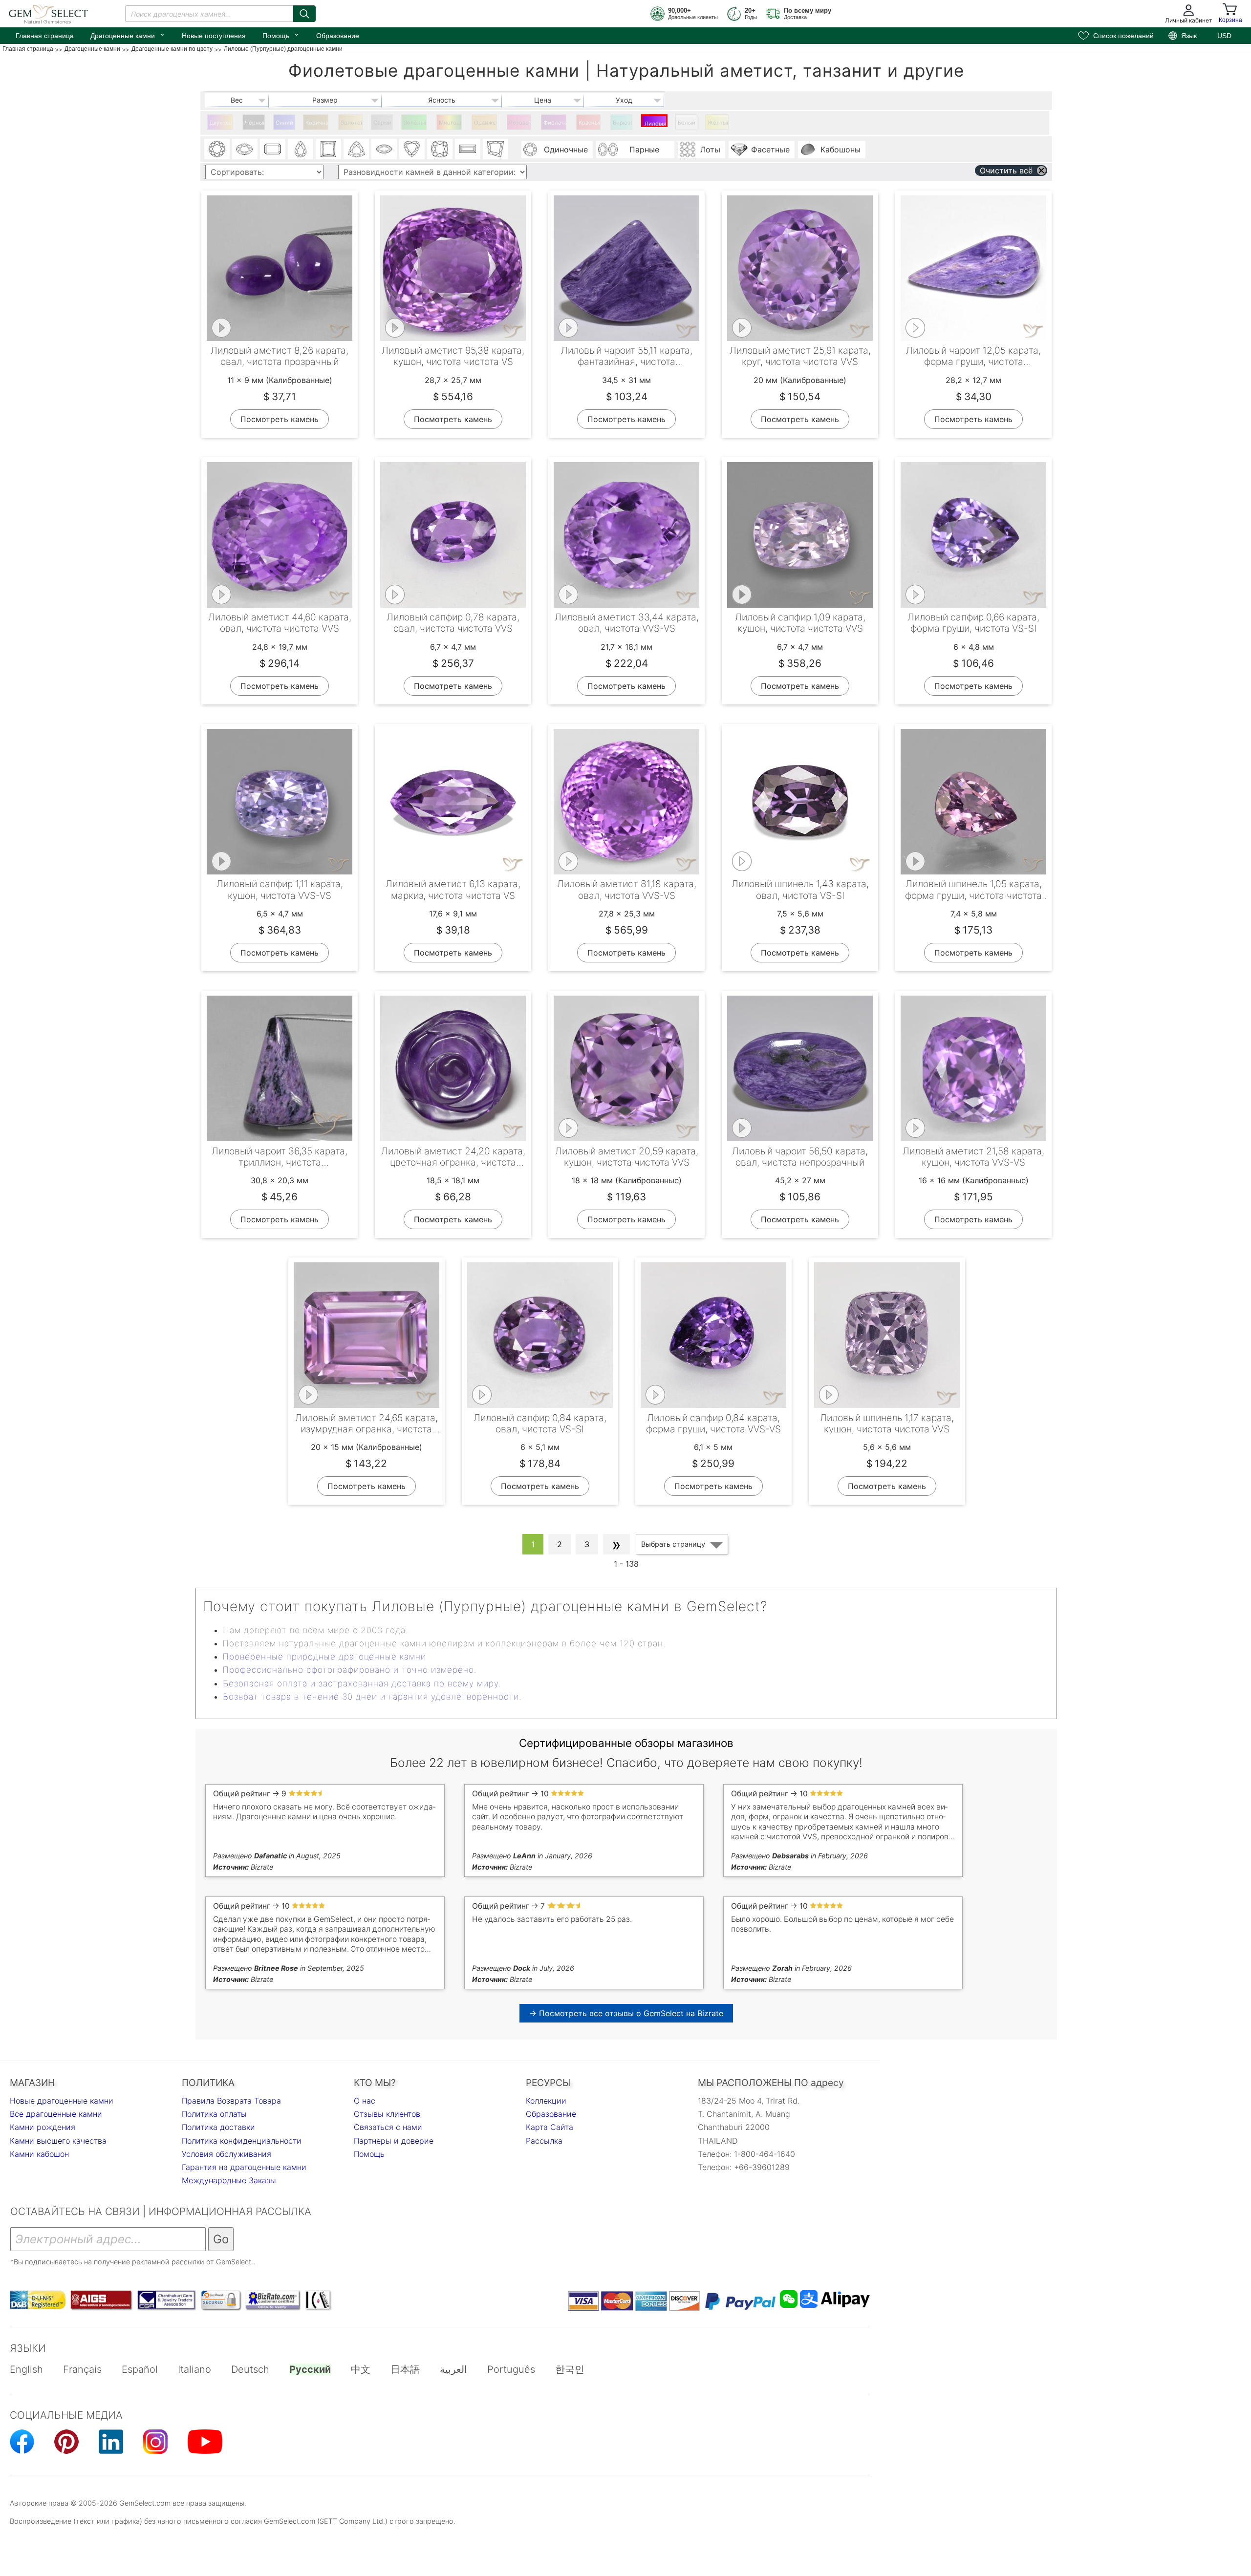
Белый (687, 123)
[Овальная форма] (245, 149)
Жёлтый (718, 123)
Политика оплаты (214, 2114)
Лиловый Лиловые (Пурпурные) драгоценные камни (656, 124)
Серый (382, 123)
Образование (338, 36)
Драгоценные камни (128, 35)
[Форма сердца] (412, 149)
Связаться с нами (388, 2127)
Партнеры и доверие (394, 2141)
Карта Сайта (550, 2127)
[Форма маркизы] (384, 149)
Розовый (520, 123)
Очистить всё (1006, 170)
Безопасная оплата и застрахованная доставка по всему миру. (362, 1683)
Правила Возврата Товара (231, 2101)
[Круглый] (217, 149)
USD (1224, 36)
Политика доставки (218, 2127)
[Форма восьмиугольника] (273, 149)
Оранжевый (485, 123)
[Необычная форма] (496, 149)
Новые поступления (214, 36)
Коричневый (317, 123)
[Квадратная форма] (328, 149)
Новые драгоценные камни (62, 2101)
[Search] (304, 14)
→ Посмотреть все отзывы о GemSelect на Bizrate (626, 2013)
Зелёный (415, 123)
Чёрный (255, 123)
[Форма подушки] (440, 149)
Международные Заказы (229, 2180)
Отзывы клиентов (387, 2114)
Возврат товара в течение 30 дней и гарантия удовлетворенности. (372, 1697)
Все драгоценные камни (56, 2114)
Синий (284, 123)
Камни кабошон (39, 2154)
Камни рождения (43, 2127)
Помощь (281, 35)
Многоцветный (450, 123)
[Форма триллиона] (356, 149)
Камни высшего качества (58, 2141)
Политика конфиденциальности (242, 2141)
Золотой (352, 123)
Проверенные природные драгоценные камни (324, 1657)
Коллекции (546, 2101)
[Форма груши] (301, 149)
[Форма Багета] (468, 149)
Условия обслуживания (226, 2154)
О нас (365, 2101)
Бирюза (623, 123)
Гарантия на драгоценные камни (244, 2167)
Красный (590, 123)
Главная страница (45, 36)
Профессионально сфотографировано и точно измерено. (350, 1670)
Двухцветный (221, 123)
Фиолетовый (555, 123)
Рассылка (544, 2141)
